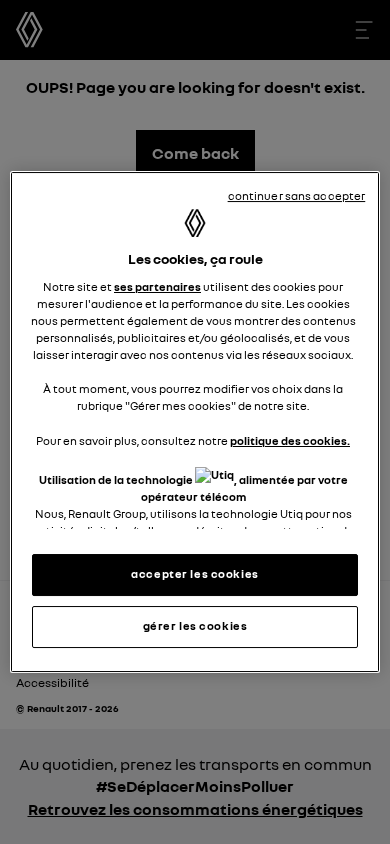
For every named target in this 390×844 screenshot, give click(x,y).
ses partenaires (157, 287)
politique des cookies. (290, 441)
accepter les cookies (194, 574)
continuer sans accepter (297, 196)
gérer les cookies (195, 626)
